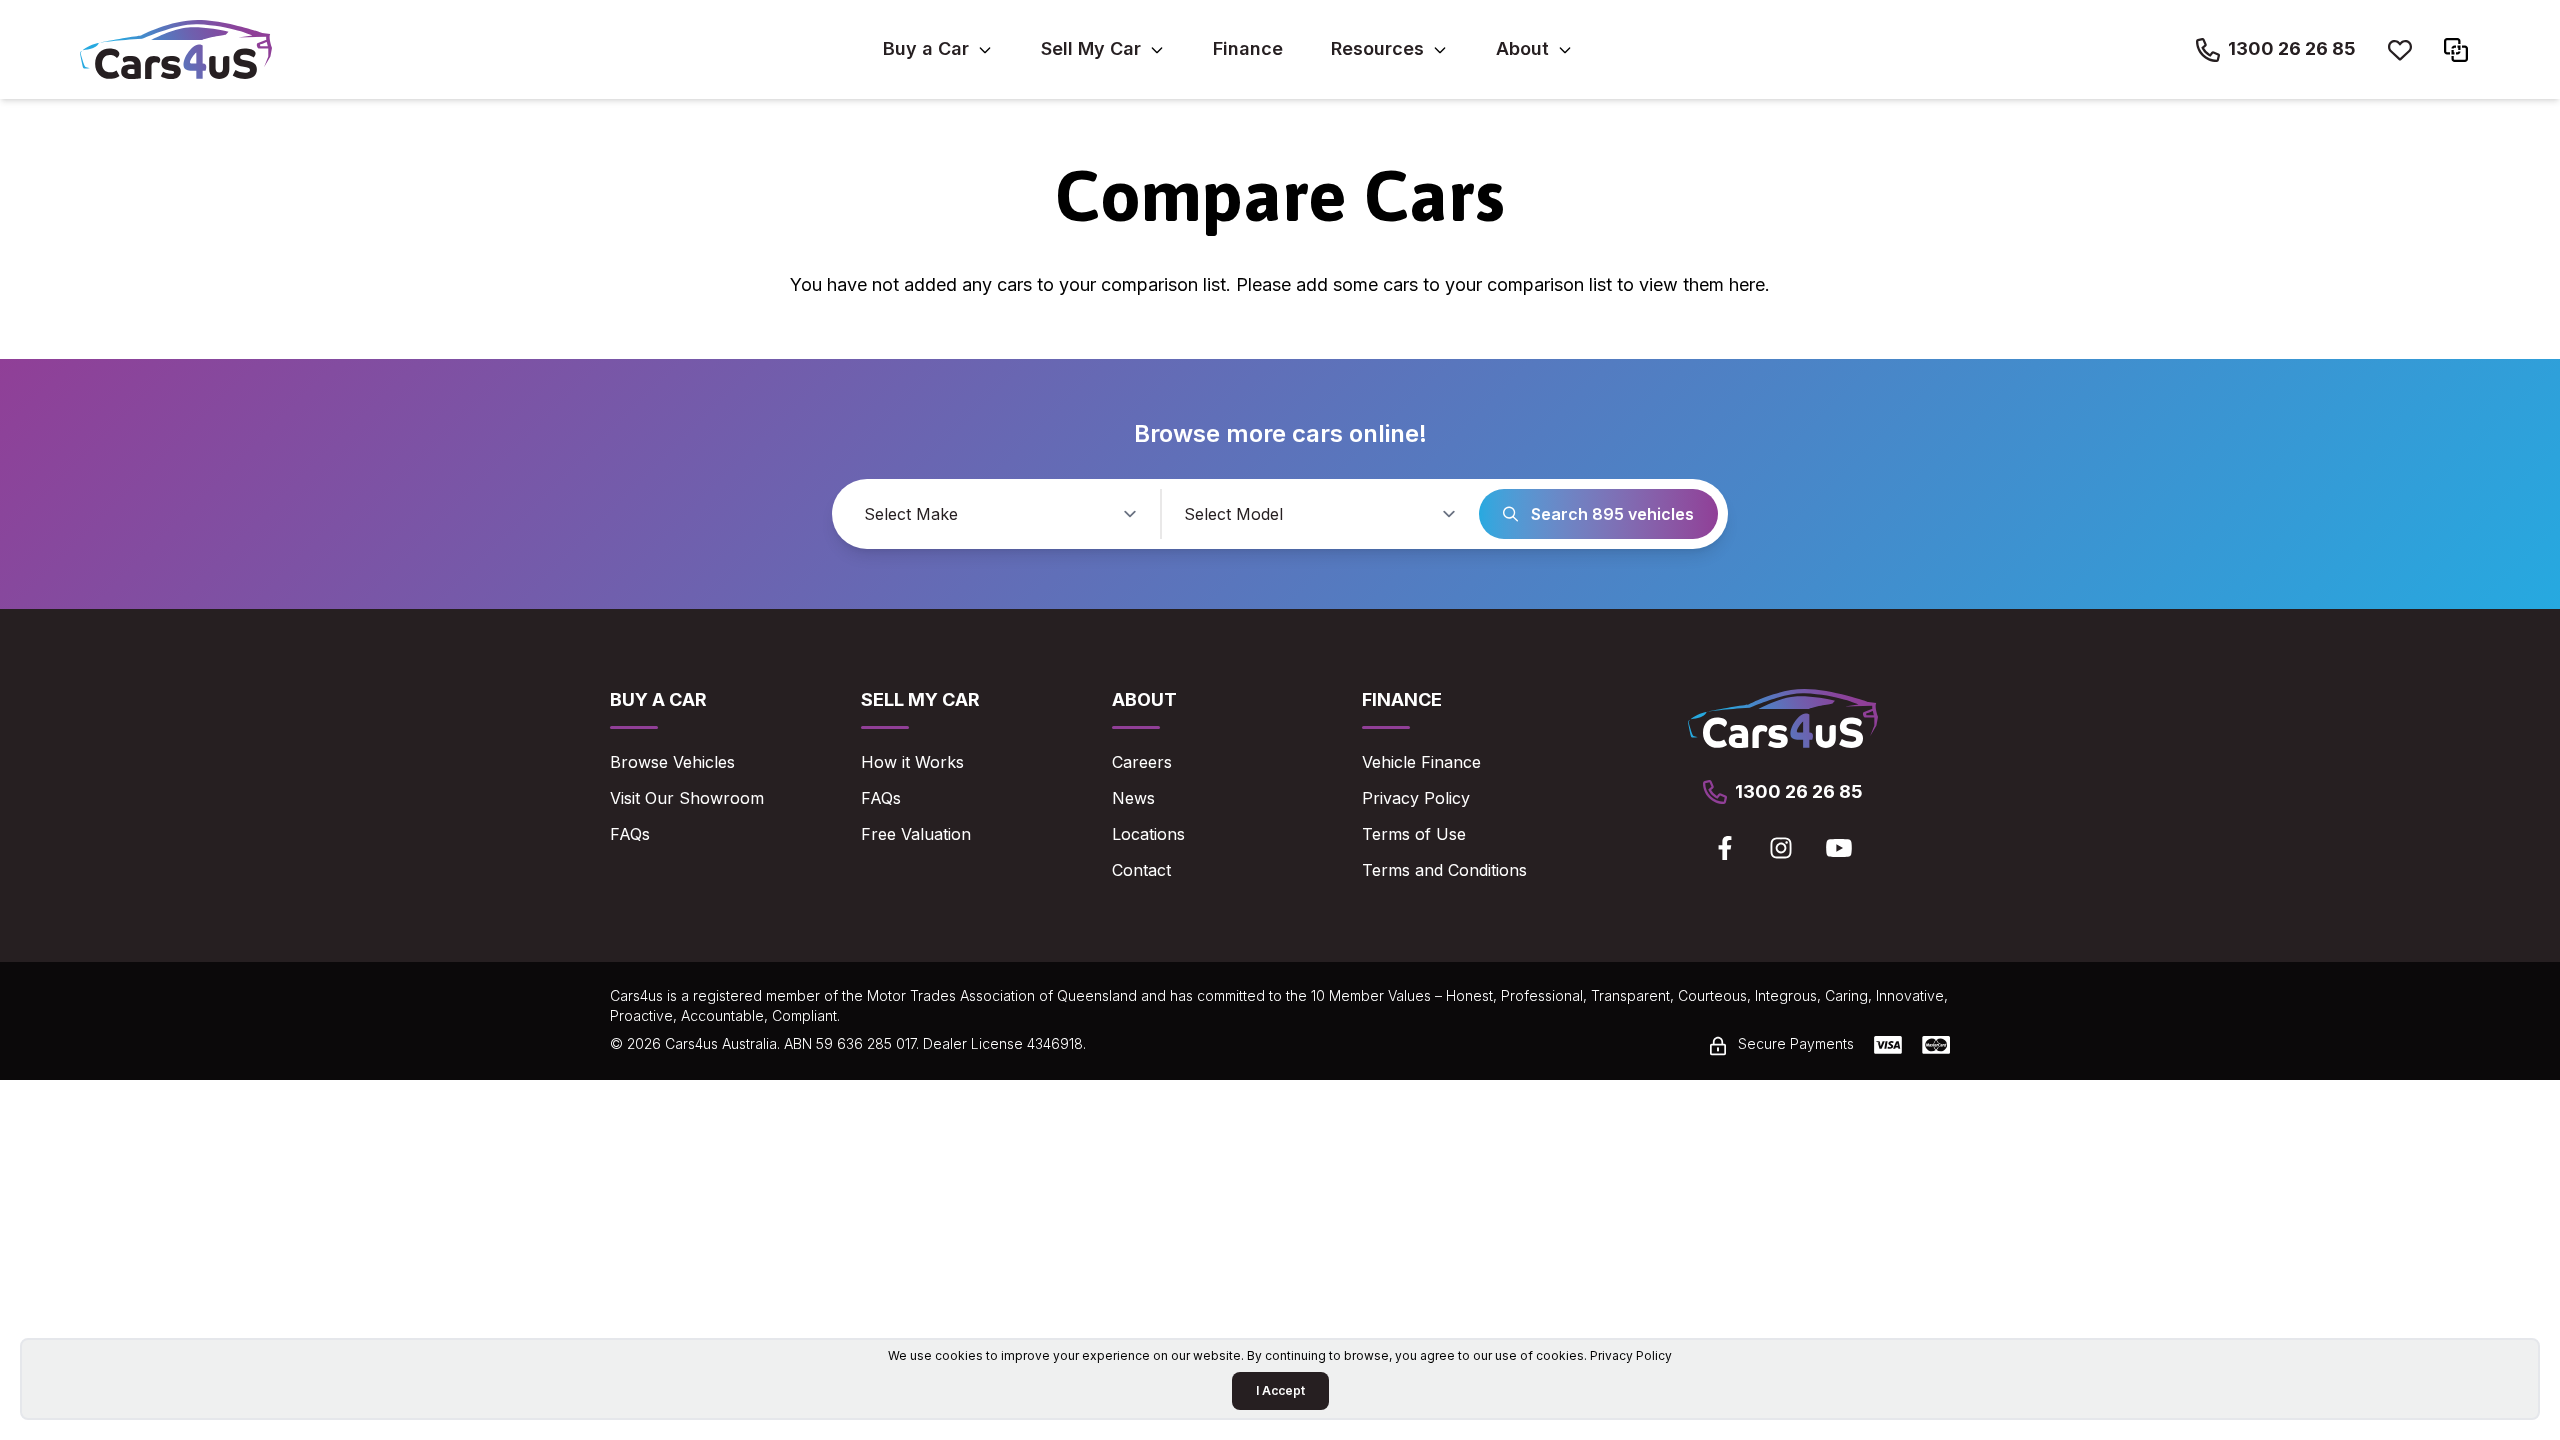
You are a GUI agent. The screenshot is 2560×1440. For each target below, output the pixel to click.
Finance (1248, 48)
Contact (1141, 870)
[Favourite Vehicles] (2400, 50)
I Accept (1280, 1390)
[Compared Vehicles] (2456, 50)
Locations (1148, 834)
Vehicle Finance (1421, 762)
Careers (1142, 762)
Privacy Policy (1416, 798)
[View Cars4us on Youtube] (1839, 848)
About (1522, 48)
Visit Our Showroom (687, 798)
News (1133, 798)
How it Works (912, 762)
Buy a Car (926, 48)
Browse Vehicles (672, 762)
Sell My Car (1091, 48)
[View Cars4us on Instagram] (1781, 848)
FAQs (630, 834)
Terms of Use (1414, 834)
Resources (1377, 48)
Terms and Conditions (1444, 870)
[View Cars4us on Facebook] (1725, 848)
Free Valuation (916, 834)
